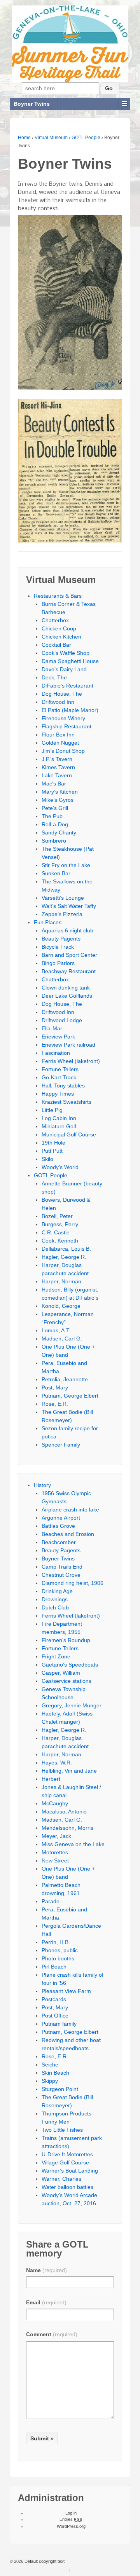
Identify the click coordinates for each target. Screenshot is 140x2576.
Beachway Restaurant (69, 971)
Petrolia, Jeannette (65, 1379)
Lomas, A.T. (56, 1330)
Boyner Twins (58, 1559)
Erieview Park (58, 1037)
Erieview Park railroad (68, 1045)
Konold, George (61, 1306)
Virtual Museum (51, 138)
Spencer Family (61, 1445)
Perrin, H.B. (56, 1942)
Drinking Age (57, 1591)
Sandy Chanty (59, 832)
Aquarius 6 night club (67, 930)
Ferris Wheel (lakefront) (71, 1061)
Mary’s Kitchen (60, 792)
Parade (51, 1901)
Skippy (50, 2081)
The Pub (52, 816)
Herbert (51, 1779)
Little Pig (52, 1110)
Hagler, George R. (64, 1257)
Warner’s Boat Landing (70, 2171)
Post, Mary (55, 1387)
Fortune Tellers (60, 1069)
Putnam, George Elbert (70, 1396)
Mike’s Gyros (58, 800)
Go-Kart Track (59, 1077)
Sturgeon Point (60, 2089)
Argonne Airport (61, 1518)
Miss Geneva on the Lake (73, 1844)
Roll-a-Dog (55, 824)
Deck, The (54, 677)
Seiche (50, 2065)
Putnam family (59, 2024)
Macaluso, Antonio (64, 1812)
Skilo (47, 1159)
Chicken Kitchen (61, 637)
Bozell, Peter (57, 1216)
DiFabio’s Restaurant (67, 686)
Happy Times (58, 1094)
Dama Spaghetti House (70, 661)
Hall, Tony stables (63, 1086)
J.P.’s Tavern (57, 759)
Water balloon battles (67, 2187)
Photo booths (58, 1958)
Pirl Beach (54, 1967)
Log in (71, 2513)
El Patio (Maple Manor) (70, 710)
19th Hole (53, 1143)
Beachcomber (59, 1542)
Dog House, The (62, 694)
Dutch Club (55, 1607)
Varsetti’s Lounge (63, 898)
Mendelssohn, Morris (67, 1828)
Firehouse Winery (63, 718)
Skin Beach (55, 2073)
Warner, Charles (61, 2179)
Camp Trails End (62, 1567)
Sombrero (54, 841)
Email (46, 2302)
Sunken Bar (56, 873)
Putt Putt (52, 1151)
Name (46, 2270)
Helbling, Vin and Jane (69, 1771)
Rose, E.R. (55, 1404)
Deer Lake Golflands (67, 996)
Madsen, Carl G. (62, 1339)
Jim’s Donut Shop (63, 751)
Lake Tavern (57, 775)
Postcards (54, 1999)
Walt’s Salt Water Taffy (69, 906)
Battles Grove (58, 1526)
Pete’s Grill (55, 808)
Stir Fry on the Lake (66, 865)
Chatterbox (55, 620)
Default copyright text (44, 2561)
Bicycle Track (58, 947)
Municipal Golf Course (69, 1134)
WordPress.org (71, 2526)
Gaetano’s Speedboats (70, 1665)
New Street (55, 1860)
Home (24, 138)
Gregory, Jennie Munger (72, 1705)
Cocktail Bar (56, 645)
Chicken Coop (59, 628)
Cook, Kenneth (60, 1241)
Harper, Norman (61, 1281)
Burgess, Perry (60, 1224)
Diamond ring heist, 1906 (73, 1583)
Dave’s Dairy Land (64, 669)
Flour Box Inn (58, 735)
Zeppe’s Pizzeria (62, 914)
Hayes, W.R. (57, 1763)
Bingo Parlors (58, 963)
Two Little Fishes (62, 2130)
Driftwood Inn (58, 702)
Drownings (55, 1599)
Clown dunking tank (66, 988)
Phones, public (60, 1950)
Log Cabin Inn (59, 1118)
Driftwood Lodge (62, 1020)
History (42, 1485)
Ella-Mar (52, 1028)
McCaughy (55, 1803)
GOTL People (86, 138)
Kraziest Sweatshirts (66, 1102)
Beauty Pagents (61, 939)
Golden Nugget (60, 743)
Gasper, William (61, 1673)
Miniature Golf (59, 1126)
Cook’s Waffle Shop (66, 653)
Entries (71, 2519)
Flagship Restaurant (66, 726)
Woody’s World (60, 1167)
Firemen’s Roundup (66, 1640)
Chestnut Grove (61, 1575)
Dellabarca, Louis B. (66, 1249)
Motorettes (55, 1852)
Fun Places (48, 922)
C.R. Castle (56, 1232)
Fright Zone (56, 1656)
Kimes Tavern (58, 767)
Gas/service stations (66, 1681)
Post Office (55, 2016)
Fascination (56, 1053)
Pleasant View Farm (66, 1991)
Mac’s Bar (54, 784)
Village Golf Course (65, 2162)
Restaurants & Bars (58, 596)
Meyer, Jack (56, 1836)
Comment (52, 2334)
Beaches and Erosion (68, 1534)
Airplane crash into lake (70, 1510)
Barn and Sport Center (69, 955)
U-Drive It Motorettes (67, 2154)
